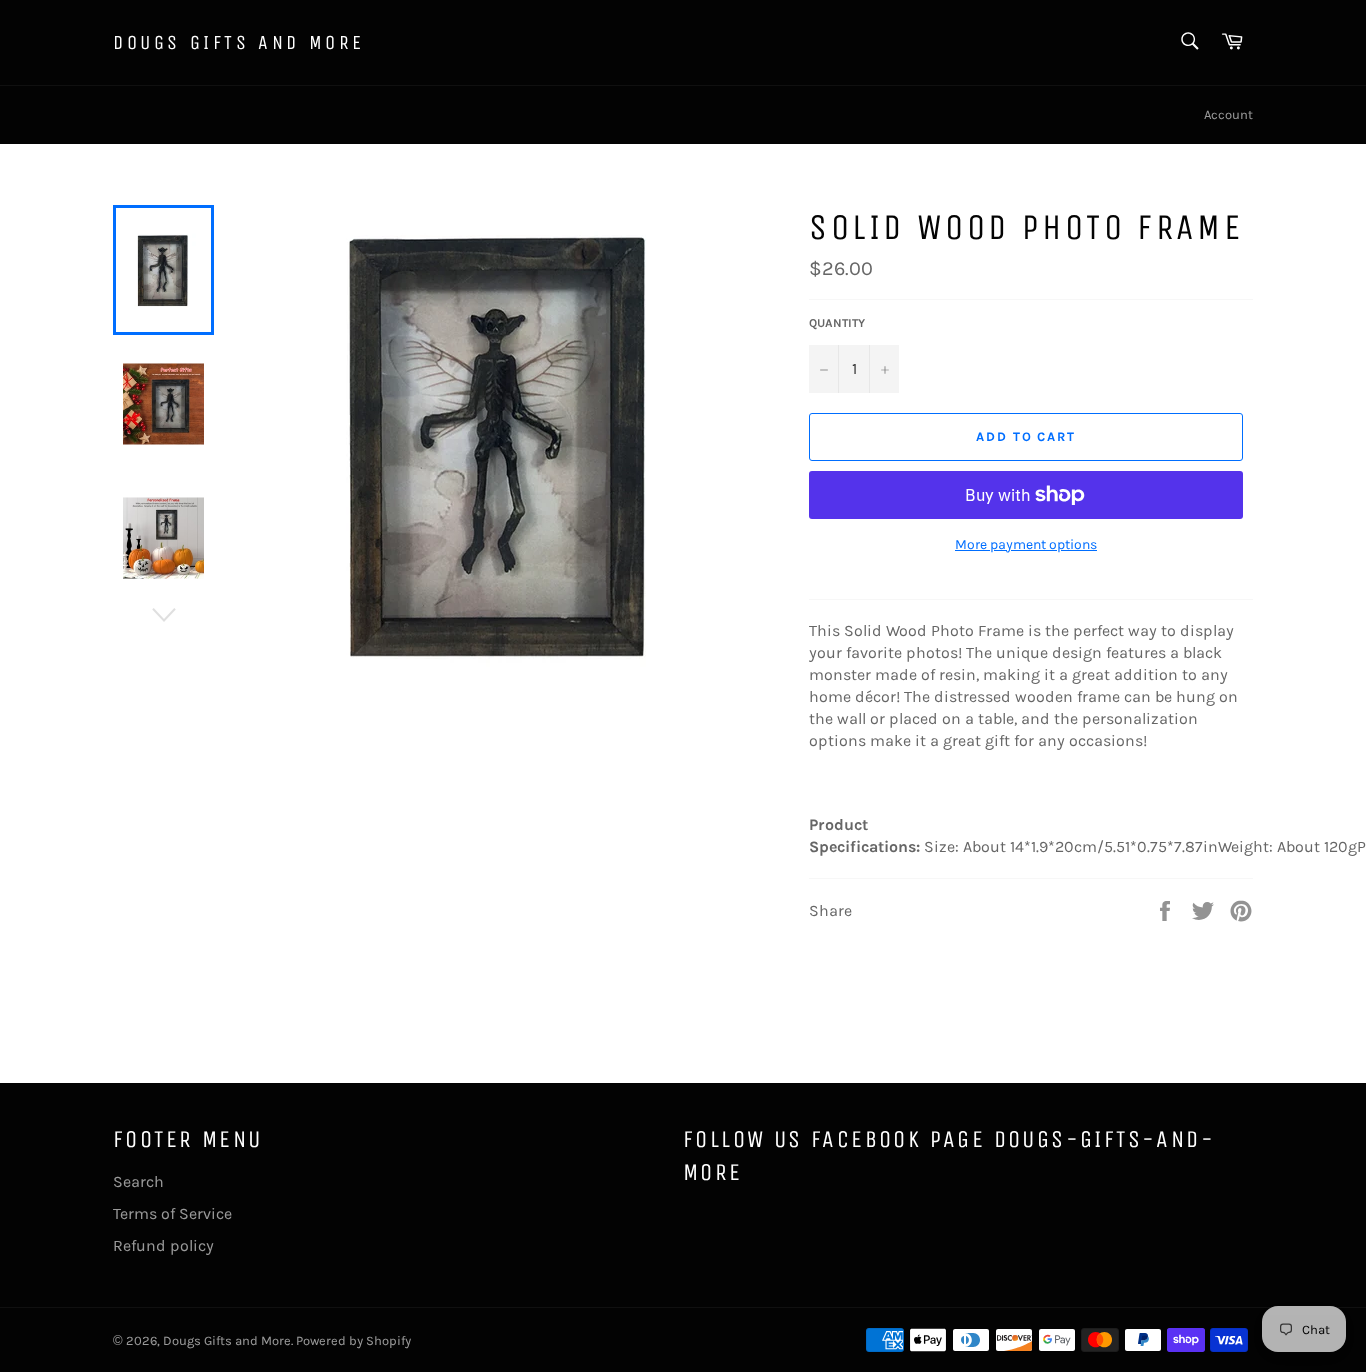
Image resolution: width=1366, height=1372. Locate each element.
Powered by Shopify (353, 1340)
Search (138, 1181)
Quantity (837, 323)
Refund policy (163, 1245)
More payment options (1026, 544)
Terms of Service (172, 1213)
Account (1228, 114)
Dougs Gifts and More (239, 42)
